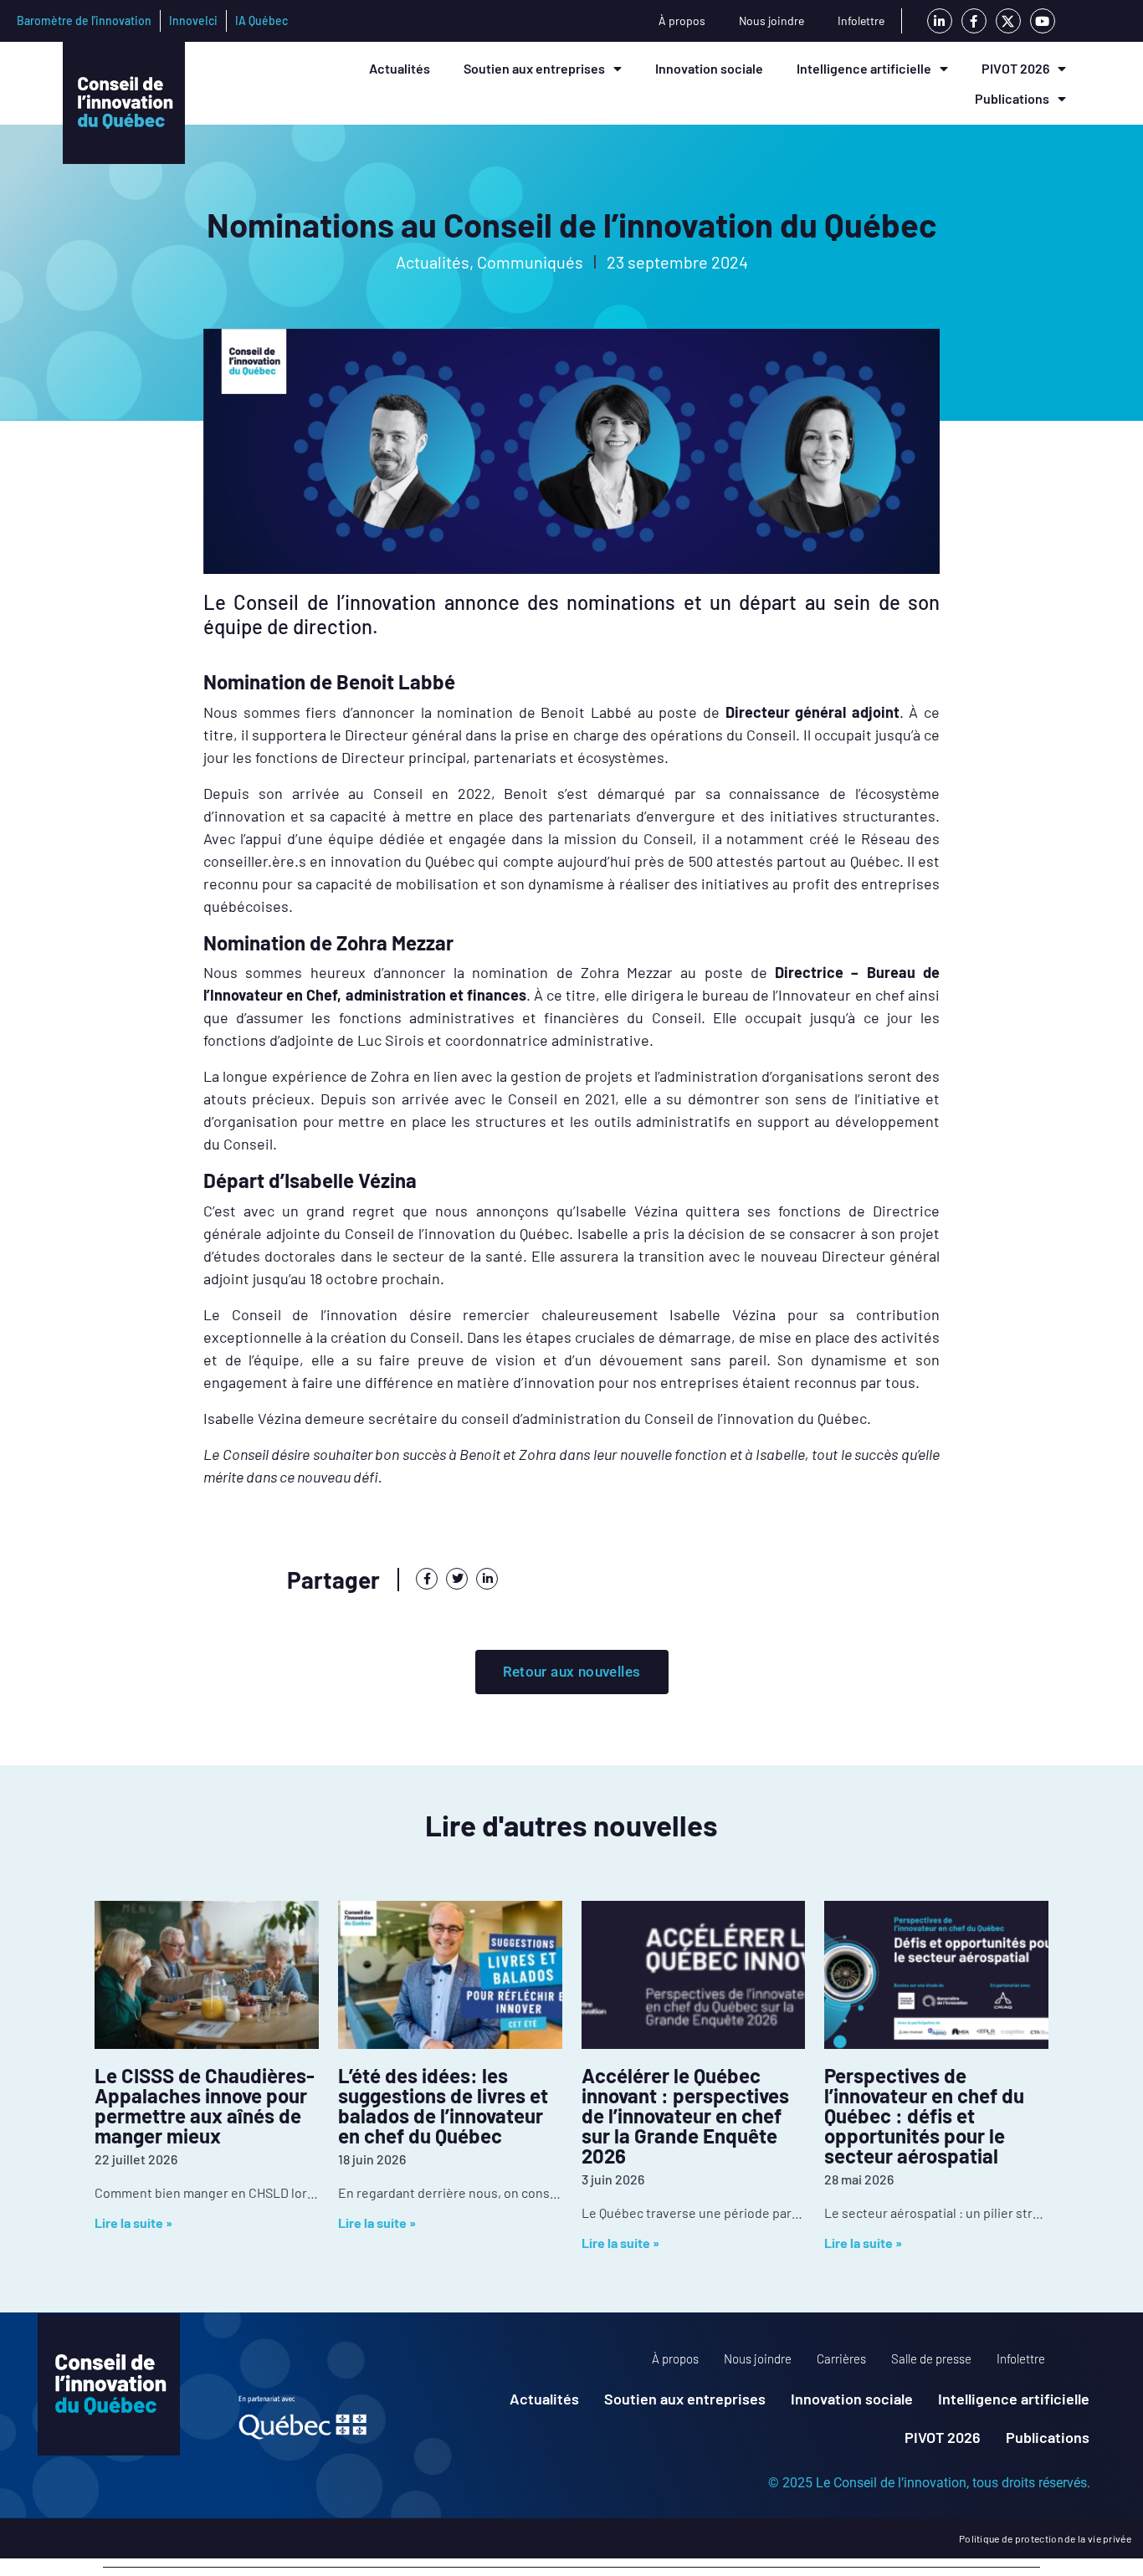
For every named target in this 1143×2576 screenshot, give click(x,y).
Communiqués (530, 262)
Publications (1012, 98)
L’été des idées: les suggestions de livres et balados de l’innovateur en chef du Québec (443, 2105)
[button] (427, 1579)
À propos (682, 20)
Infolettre (861, 20)
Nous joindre (771, 20)
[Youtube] (1043, 21)
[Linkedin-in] (940, 21)
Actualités (400, 68)
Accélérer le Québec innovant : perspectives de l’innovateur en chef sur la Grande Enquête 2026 (685, 2115)
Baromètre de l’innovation (84, 20)
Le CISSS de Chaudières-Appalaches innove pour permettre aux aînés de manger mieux (205, 2105)
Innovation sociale (709, 68)
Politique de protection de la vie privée (1045, 2538)
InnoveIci (193, 20)
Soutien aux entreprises (534, 68)
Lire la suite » (133, 2223)
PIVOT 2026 (1015, 68)
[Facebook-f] (974, 21)
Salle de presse (931, 2358)
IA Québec (261, 20)
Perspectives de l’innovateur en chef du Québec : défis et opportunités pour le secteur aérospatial (924, 2115)
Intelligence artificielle (864, 68)
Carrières (841, 2358)
